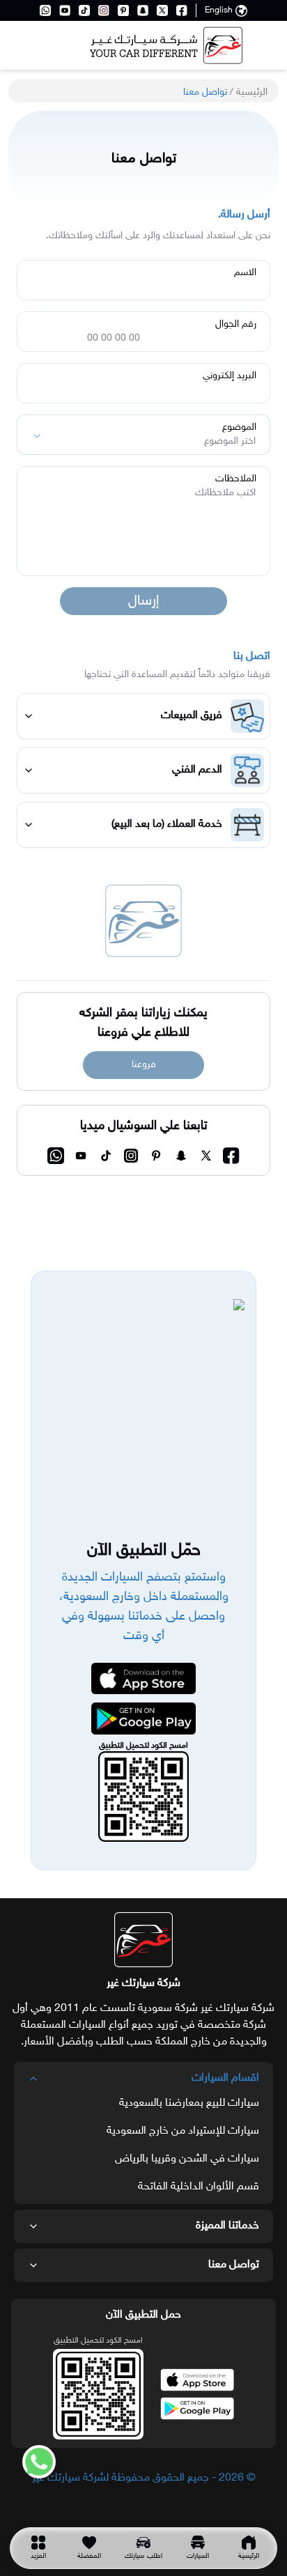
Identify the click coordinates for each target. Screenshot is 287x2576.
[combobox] (143, 435)
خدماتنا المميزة (227, 2226)
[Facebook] (182, 10)
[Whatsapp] (45, 10)
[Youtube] (65, 10)
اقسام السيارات (225, 2078)
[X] (162, 10)
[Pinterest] (123, 10)
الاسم (245, 273)
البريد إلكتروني (230, 376)
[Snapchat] (143, 10)
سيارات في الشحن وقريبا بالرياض (187, 2159)
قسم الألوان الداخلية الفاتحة (199, 2187)
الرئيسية (252, 92)
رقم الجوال (236, 325)
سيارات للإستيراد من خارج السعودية (183, 2131)
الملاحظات (236, 479)
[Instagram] (104, 10)
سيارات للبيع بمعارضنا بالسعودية (189, 2103)
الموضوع (239, 428)
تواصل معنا (234, 2265)
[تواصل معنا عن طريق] (33, 2462)
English (219, 10)
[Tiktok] (84, 10)
